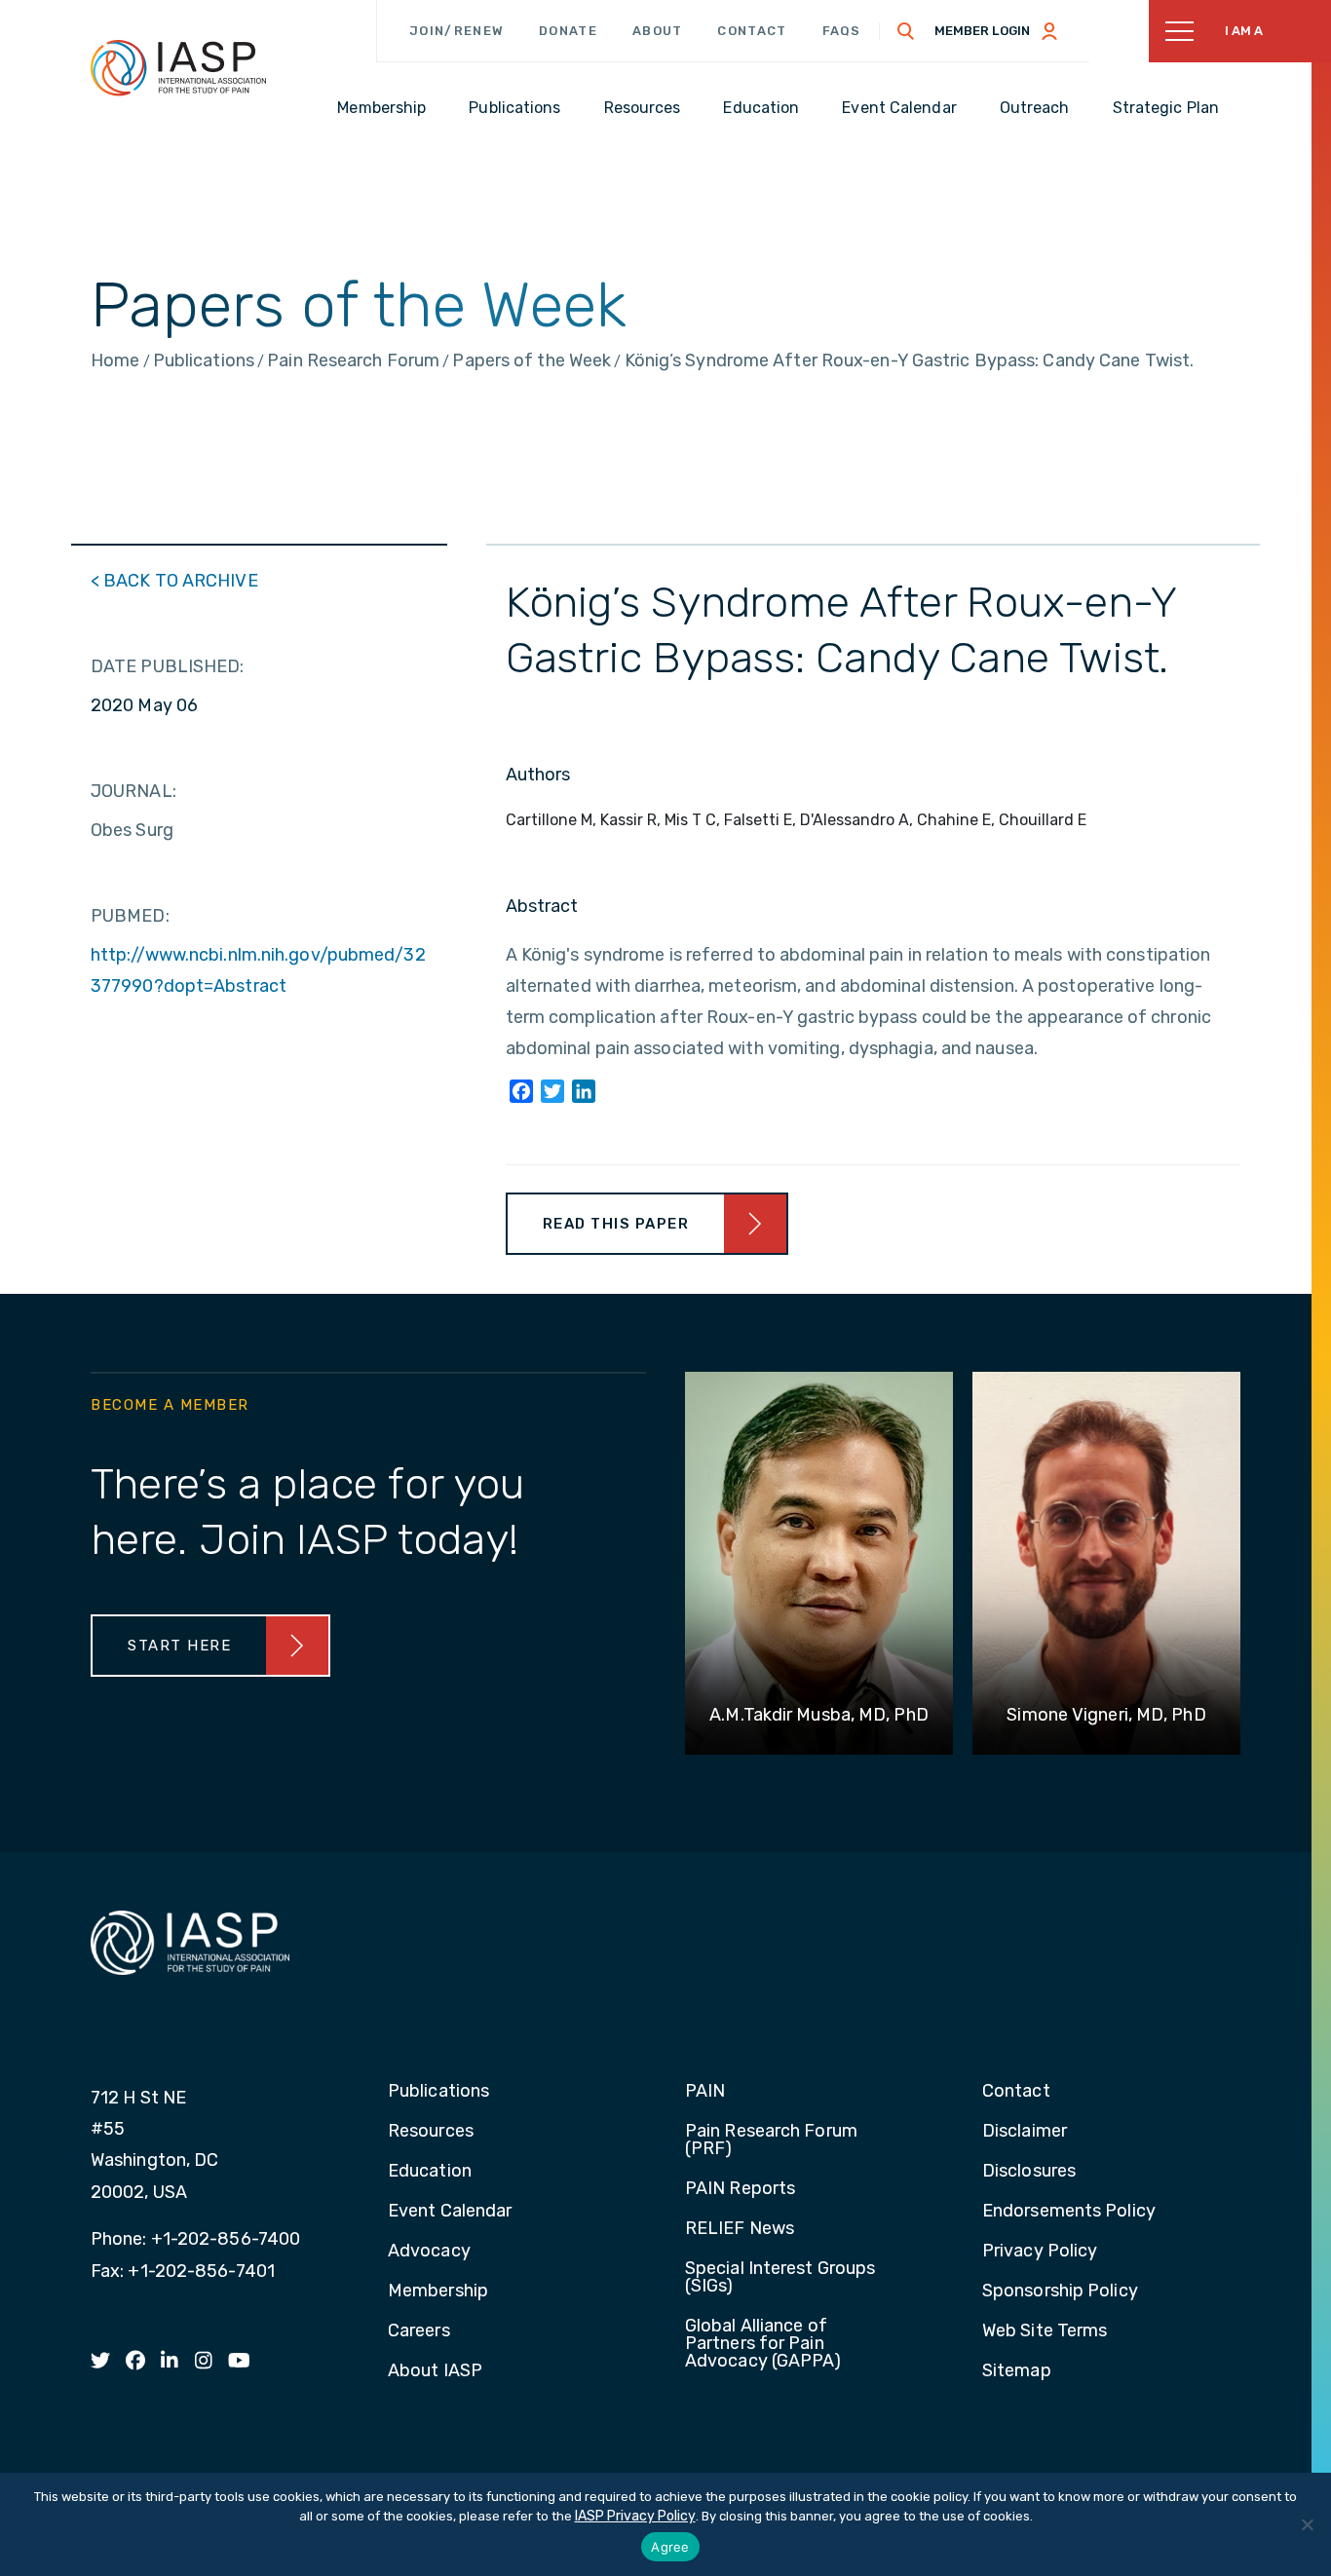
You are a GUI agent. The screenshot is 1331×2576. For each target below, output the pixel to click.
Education (430, 2172)
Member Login (982, 31)
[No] (1307, 2524)
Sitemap (1017, 2371)
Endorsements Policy (1069, 2212)
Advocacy (429, 2252)
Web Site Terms (1045, 2331)
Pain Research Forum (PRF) (771, 2140)
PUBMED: (130, 916)
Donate (568, 31)
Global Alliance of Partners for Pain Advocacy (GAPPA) (763, 2344)
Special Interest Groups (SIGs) (780, 2278)
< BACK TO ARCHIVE (174, 581)
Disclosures (1029, 2172)
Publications (438, 2092)
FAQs (842, 31)
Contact (752, 31)
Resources (431, 2132)
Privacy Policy (1040, 2252)
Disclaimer (1025, 2132)
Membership (438, 2292)
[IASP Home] (178, 67)
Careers (419, 2331)
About (658, 31)
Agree (670, 2547)
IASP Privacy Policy (635, 2516)
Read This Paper (616, 1224)
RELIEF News (740, 2229)
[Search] (906, 31)
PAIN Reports (740, 2189)
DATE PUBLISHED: (168, 666)
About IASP (435, 2371)
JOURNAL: (133, 791)
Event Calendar (450, 2212)
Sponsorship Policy (1060, 2292)
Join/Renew (456, 31)
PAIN (705, 2092)
